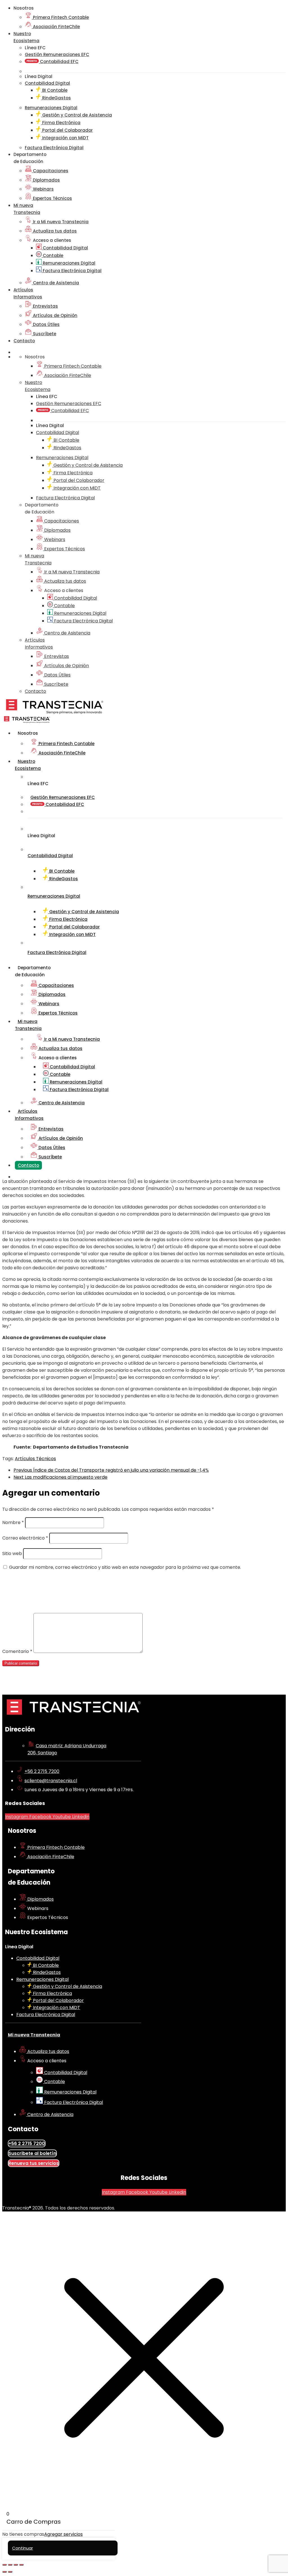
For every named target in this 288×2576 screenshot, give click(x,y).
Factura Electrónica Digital (72, 271)
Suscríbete (44, 334)
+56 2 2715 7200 (42, 1771)
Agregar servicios (63, 2534)
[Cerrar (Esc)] (21, 2565)
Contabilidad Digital (65, 248)
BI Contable (54, 90)
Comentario (17, 1651)
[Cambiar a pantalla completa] (10, 2565)
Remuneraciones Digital (68, 263)
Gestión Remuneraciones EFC (57, 54)
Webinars (43, 189)
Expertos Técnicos (52, 198)
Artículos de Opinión (55, 315)
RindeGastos (56, 98)
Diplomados (46, 180)
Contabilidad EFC (59, 62)
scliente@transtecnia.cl (51, 1781)
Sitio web (12, 1553)
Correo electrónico (25, 1538)
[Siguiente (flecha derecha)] (10, 2572)
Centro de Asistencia (55, 283)
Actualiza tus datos (54, 231)
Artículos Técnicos (35, 1459)
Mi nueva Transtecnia (34, 2035)
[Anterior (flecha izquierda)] (4, 2572)
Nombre (13, 1522)
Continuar (22, 2548)
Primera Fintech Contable (60, 17)
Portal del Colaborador (67, 130)
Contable (52, 255)
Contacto (24, 341)
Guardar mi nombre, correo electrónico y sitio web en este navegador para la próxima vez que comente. (125, 1567)
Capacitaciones (50, 171)
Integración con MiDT (65, 138)
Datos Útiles (46, 324)
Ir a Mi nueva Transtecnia (60, 222)
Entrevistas (45, 306)
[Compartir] (16, 2565)
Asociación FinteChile (56, 27)
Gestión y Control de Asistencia (76, 115)
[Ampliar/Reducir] (4, 2565)
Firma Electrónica (61, 123)
